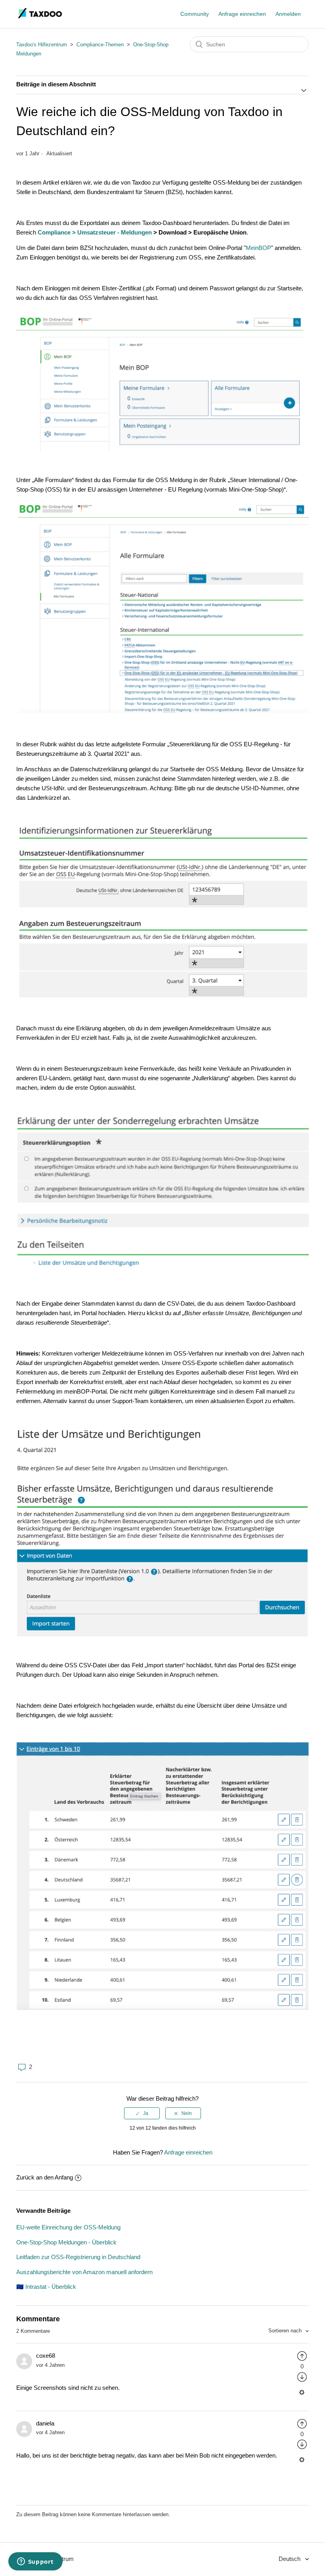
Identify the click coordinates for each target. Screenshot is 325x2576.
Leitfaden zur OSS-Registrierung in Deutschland (78, 2257)
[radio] (142, 2113)
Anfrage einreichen (242, 14)
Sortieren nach (286, 2331)
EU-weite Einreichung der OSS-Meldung (68, 2227)
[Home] (40, 18)
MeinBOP (258, 248)
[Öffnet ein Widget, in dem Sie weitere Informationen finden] (35, 2562)
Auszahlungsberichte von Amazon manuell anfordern (84, 2272)
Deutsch (290, 2559)
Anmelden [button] (288, 14)
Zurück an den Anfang (45, 2177)
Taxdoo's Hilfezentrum (42, 45)
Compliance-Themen (100, 45)
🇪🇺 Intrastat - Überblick (46, 2287)
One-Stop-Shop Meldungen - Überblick (66, 2242)
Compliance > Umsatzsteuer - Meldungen (95, 232)
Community (195, 14)
